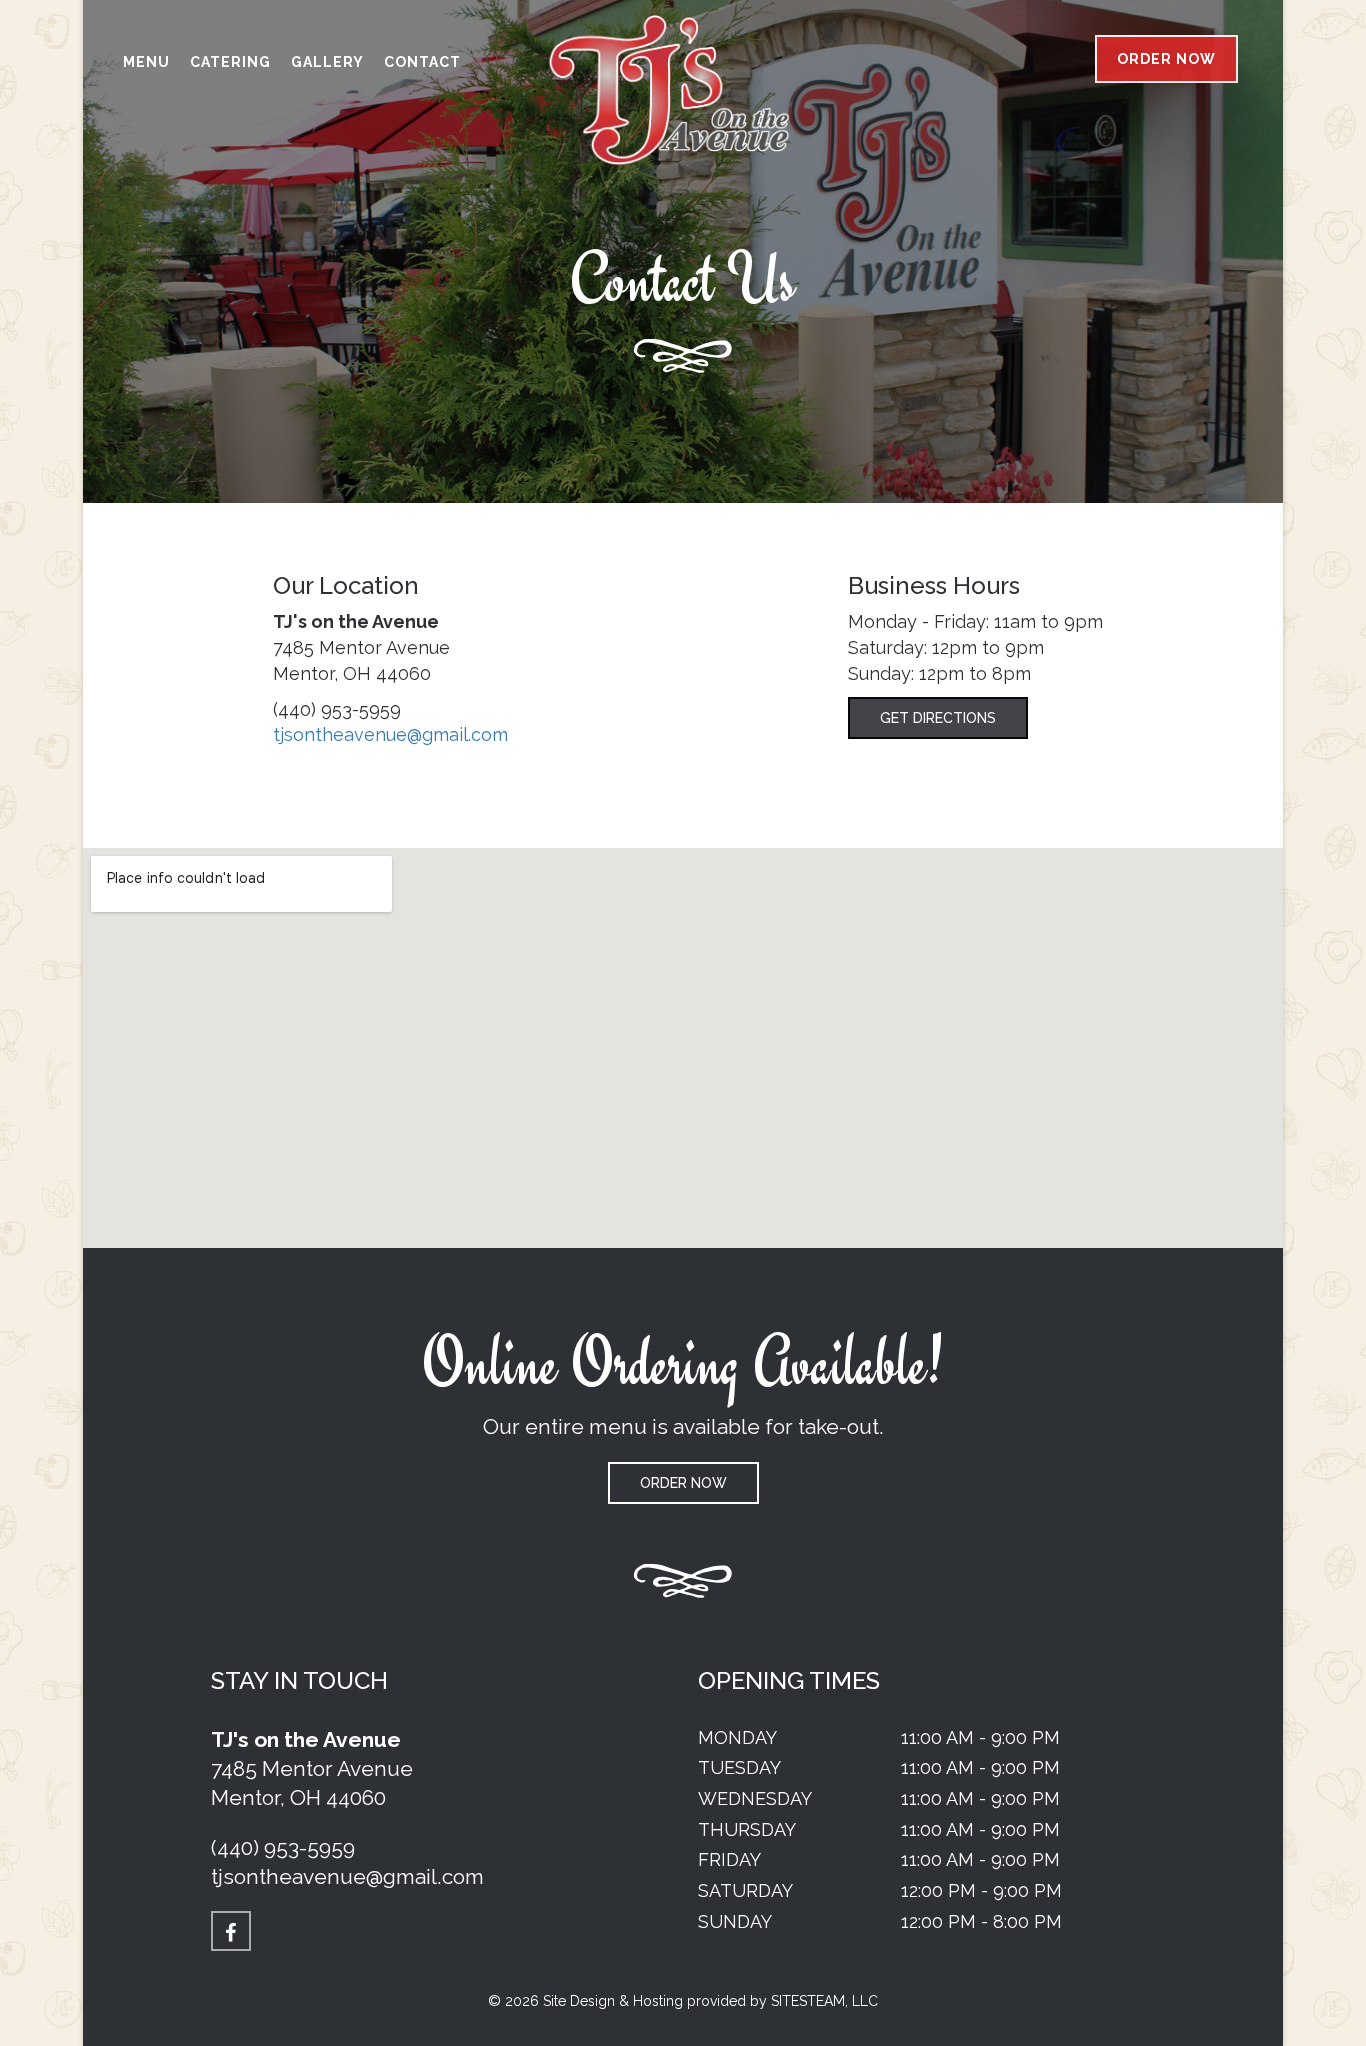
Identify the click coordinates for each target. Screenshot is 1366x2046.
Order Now (1166, 59)
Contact (422, 62)
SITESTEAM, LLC (824, 2001)
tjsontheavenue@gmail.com (390, 734)
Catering (230, 62)
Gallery (327, 62)
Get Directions (938, 718)
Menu (146, 62)
